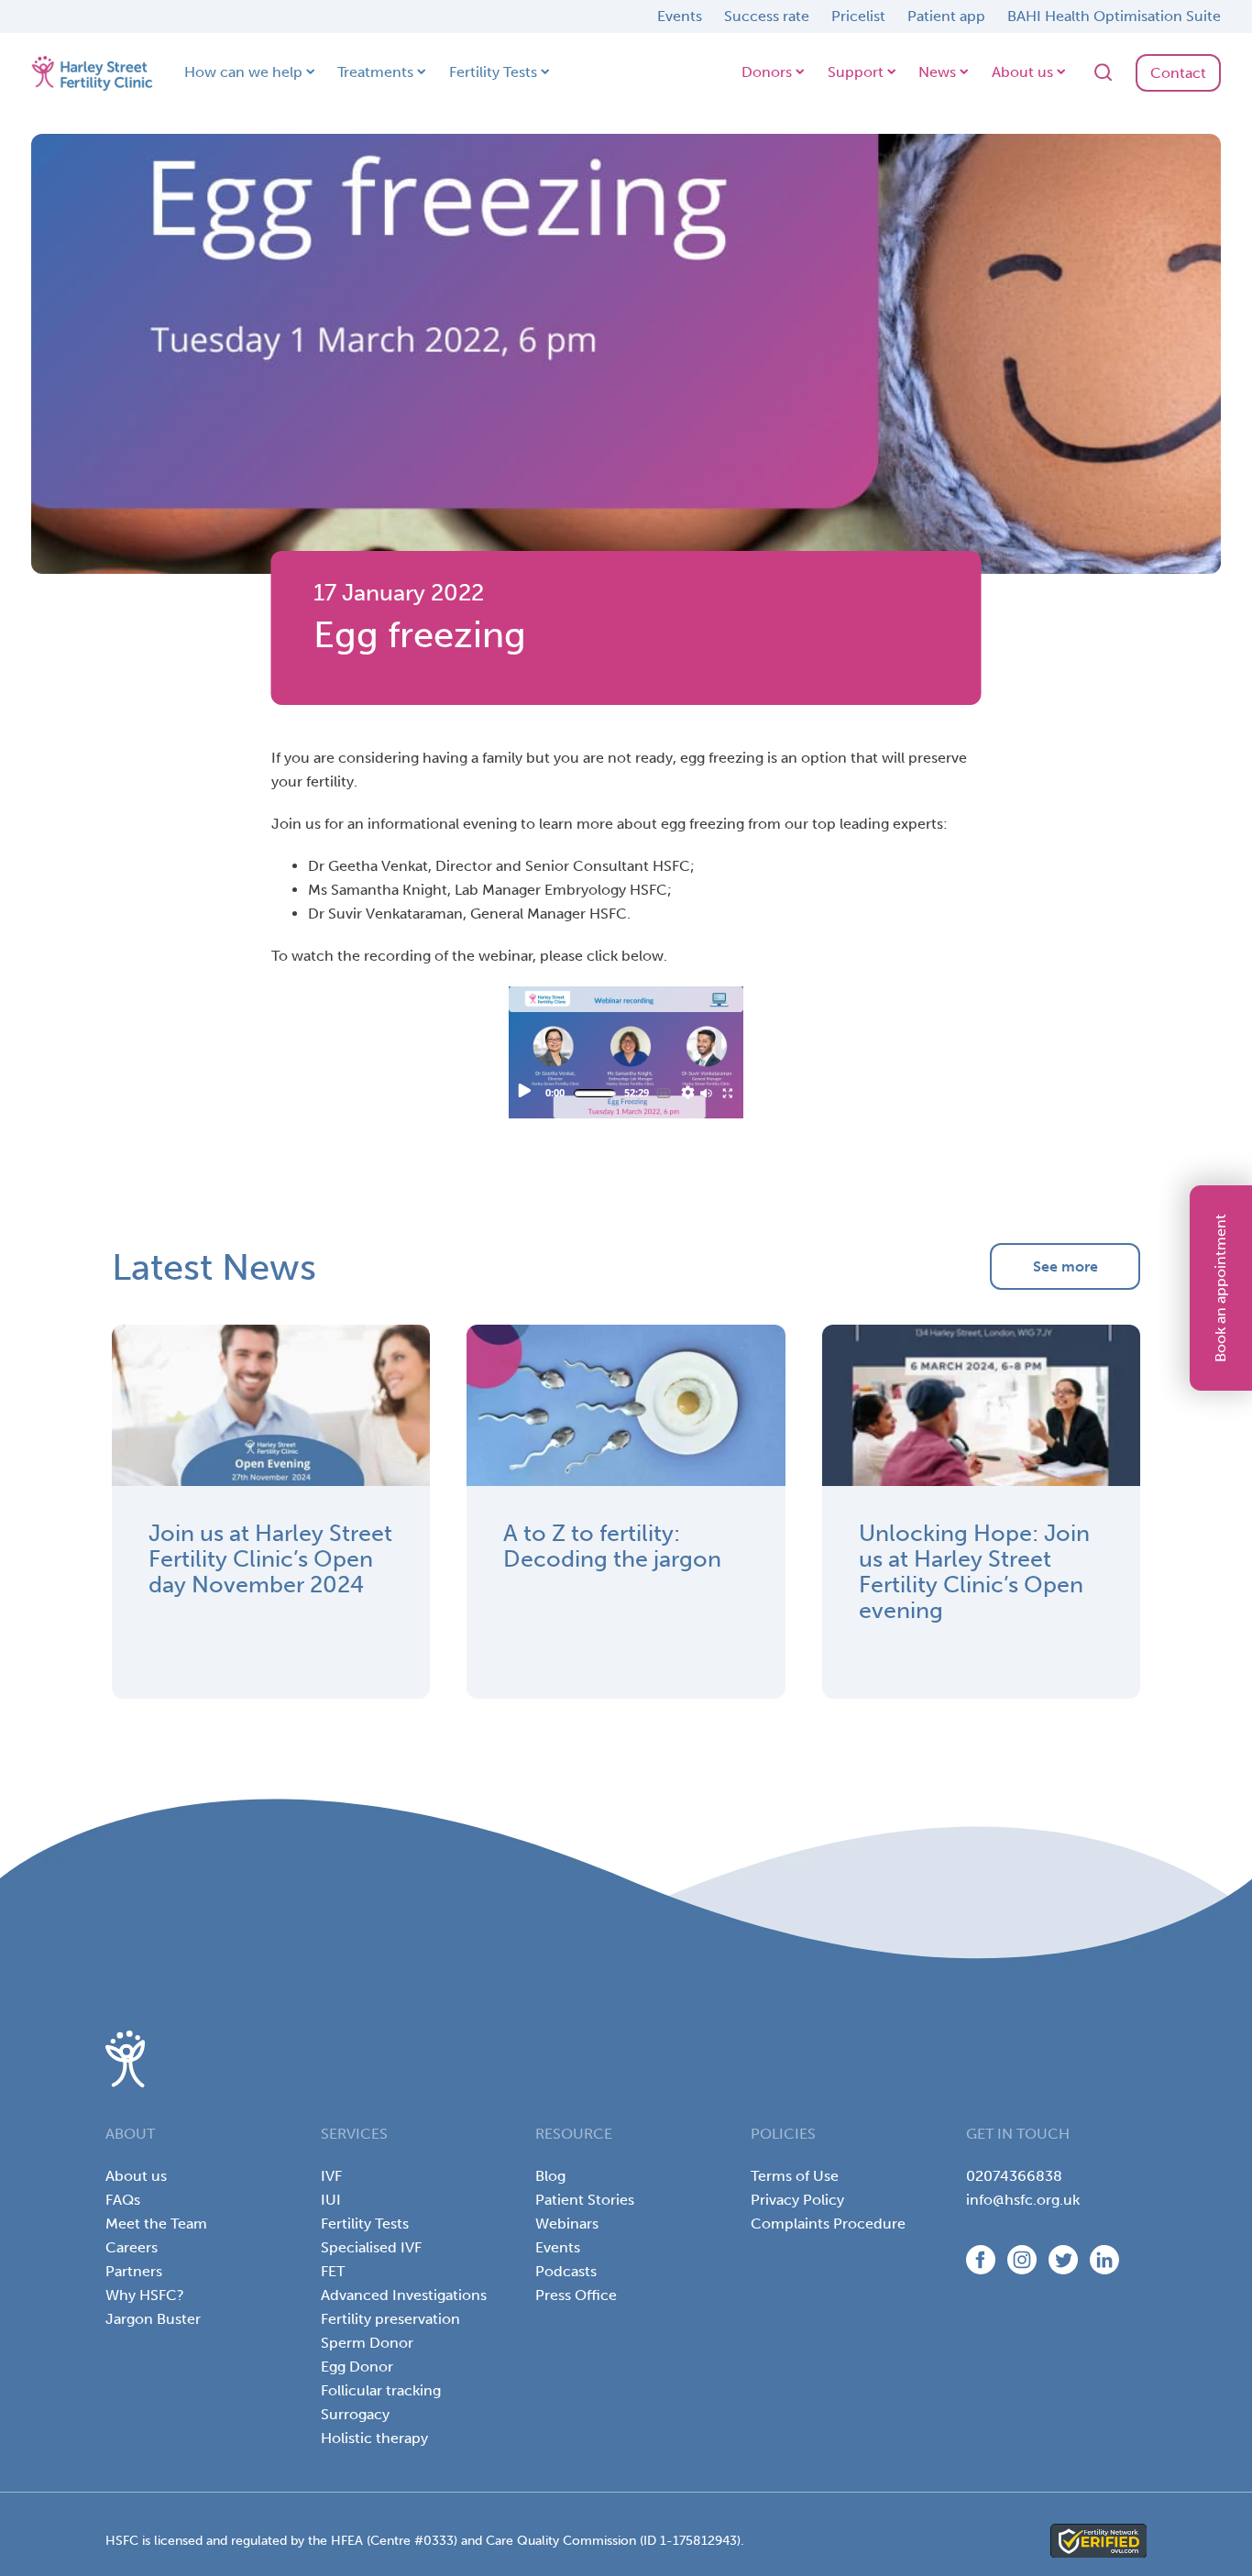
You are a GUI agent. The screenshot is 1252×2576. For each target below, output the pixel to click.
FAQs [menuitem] (123, 2200)
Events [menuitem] (558, 2247)
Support (856, 72)
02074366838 (1014, 2176)
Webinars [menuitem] (567, 2224)
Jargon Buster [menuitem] (153, 2319)
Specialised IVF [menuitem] (371, 2247)
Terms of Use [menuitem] (795, 2176)
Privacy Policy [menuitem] (797, 2200)
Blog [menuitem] (550, 2176)
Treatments (375, 72)
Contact (1178, 73)
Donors (767, 72)
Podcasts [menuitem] (566, 2271)
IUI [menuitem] (331, 2200)
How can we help (243, 72)
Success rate (767, 16)
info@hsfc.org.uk (1023, 2200)
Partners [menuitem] (134, 2271)
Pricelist (858, 16)
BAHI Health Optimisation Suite (1114, 16)
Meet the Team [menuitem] (156, 2224)
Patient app (946, 16)
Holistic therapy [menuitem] (374, 2438)
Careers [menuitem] (132, 2247)
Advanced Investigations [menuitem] (404, 2295)
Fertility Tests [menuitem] (365, 2224)
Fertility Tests (493, 72)
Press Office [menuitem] (576, 2295)
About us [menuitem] (136, 2176)
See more (1065, 1266)
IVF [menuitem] (331, 2176)
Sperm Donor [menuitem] (367, 2343)
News (937, 72)
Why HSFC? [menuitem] (145, 2295)
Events (680, 16)
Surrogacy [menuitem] (355, 2414)
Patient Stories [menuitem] (585, 2200)
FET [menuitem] (333, 2271)
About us (1022, 72)
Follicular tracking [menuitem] (381, 2390)
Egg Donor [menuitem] (357, 2367)
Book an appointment (1220, 1288)
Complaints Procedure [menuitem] (828, 2224)
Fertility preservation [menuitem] (390, 2319)
